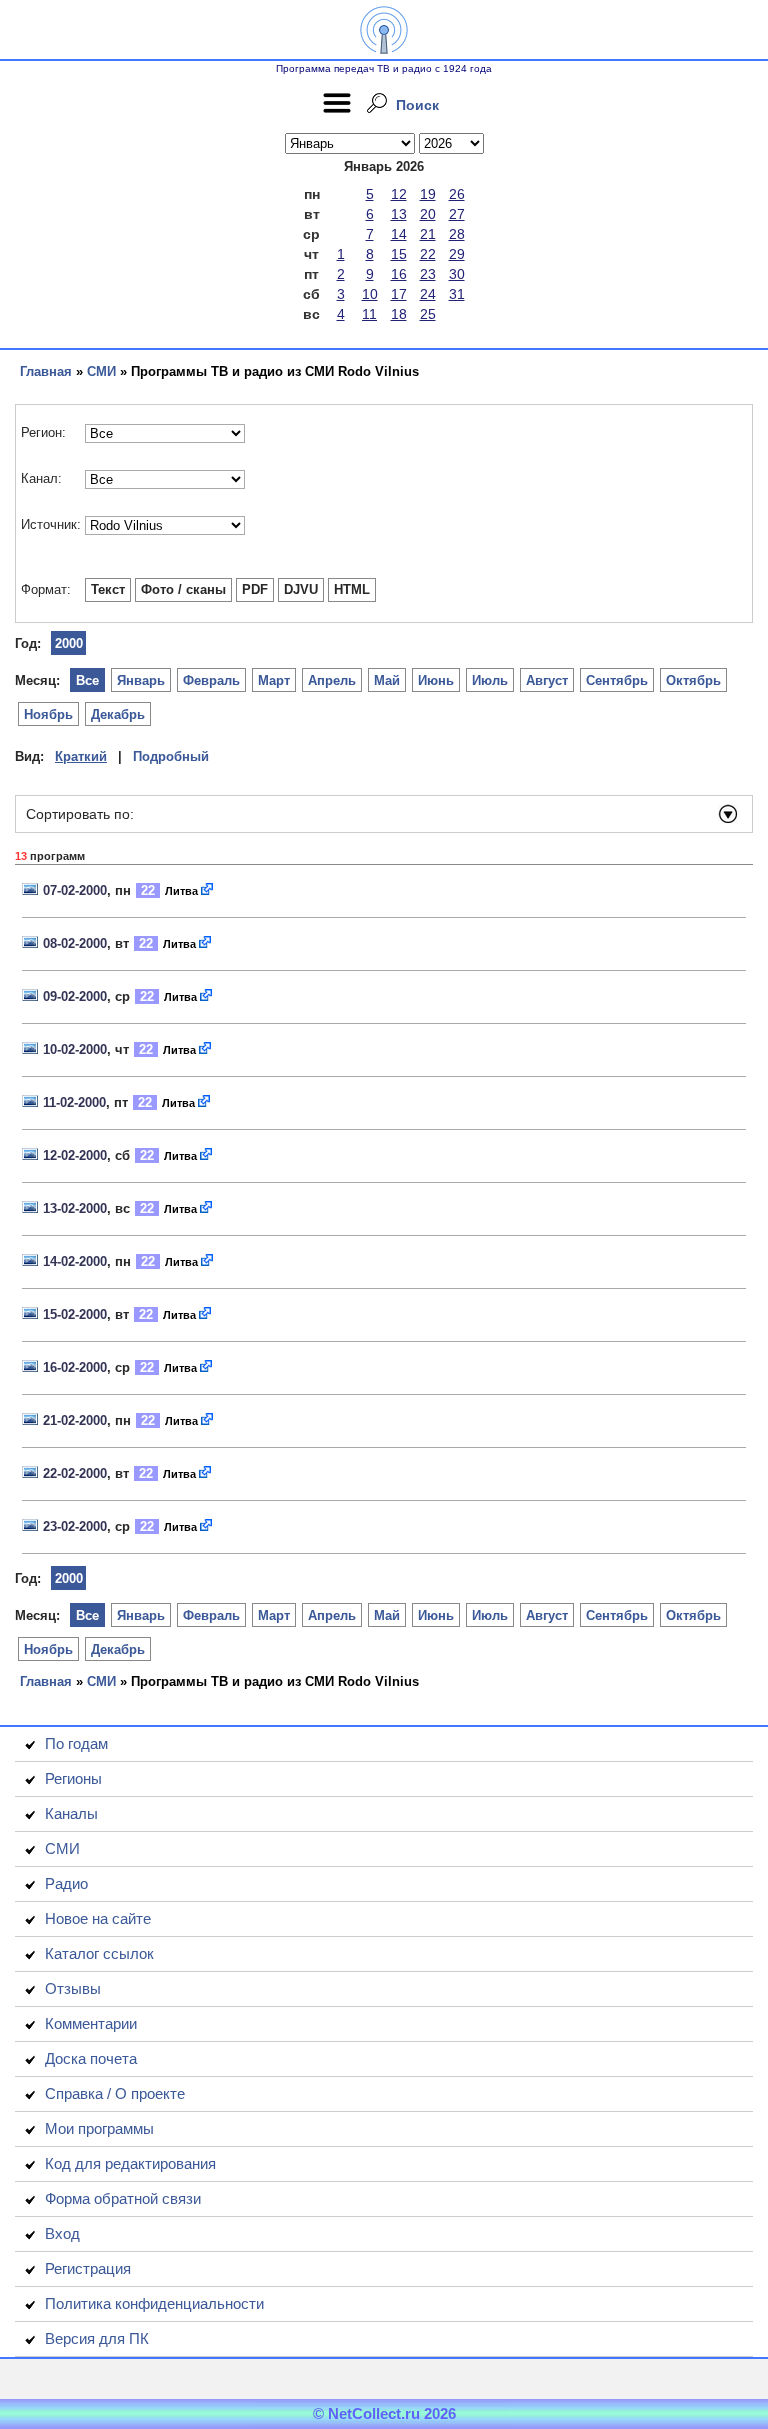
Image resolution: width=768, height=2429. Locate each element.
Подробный (171, 756)
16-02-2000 (75, 1367)
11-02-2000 (74, 1102)
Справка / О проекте (115, 2093)
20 (428, 214)
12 (399, 194)
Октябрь (693, 680)
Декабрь (118, 714)
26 (457, 194)
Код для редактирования (130, 2163)
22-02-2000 (75, 1473)
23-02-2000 (75, 1526)
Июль (490, 680)
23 (428, 274)
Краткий (81, 756)
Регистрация (88, 2268)
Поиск (417, 105)
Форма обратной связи (123, 2198)
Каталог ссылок (99, 1953)
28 (457, 234)
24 (428, 294)
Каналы (71, 1813)
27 (457, 214)
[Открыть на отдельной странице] (208, 890)
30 (457, 274)
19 (428, 194)
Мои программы (99, 2128)
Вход (62, 2233)
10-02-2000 (75, 1049)
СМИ (101, 371)
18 (399, 314)
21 (428, 234)
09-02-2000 (75, 996)
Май (387, 680)
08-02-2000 (75, 943)
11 (369, 314)
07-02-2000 (75, 890)
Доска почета (91, 2058)
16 (399, 274)
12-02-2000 (75, 1155)
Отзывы (73, 1988)
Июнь (436, 680)
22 (428, 254)
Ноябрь (48, 714)
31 (457, 294)
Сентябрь (617, 680)
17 (399, 294)
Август (547, 680)
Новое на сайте (98, 1918)
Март (274, 680)
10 (370, 294)
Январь (141, 680)
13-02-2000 (75, 1208)
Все (87, 680)
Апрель (332, 680)
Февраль (211, 680)
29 (457, 254)
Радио (66, 1883)
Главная (46, 371)
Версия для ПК (97, 2338)
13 (399, 214)
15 (399, 254)
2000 (69, 643)
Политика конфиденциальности (154, 2303)
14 (399, 234)
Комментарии (91, 2023)
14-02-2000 (75, 1261)
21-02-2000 (75, 1420)
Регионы (73, 1778)
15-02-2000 (75, 1314)
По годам (76, 1743)
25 (428, 314)
